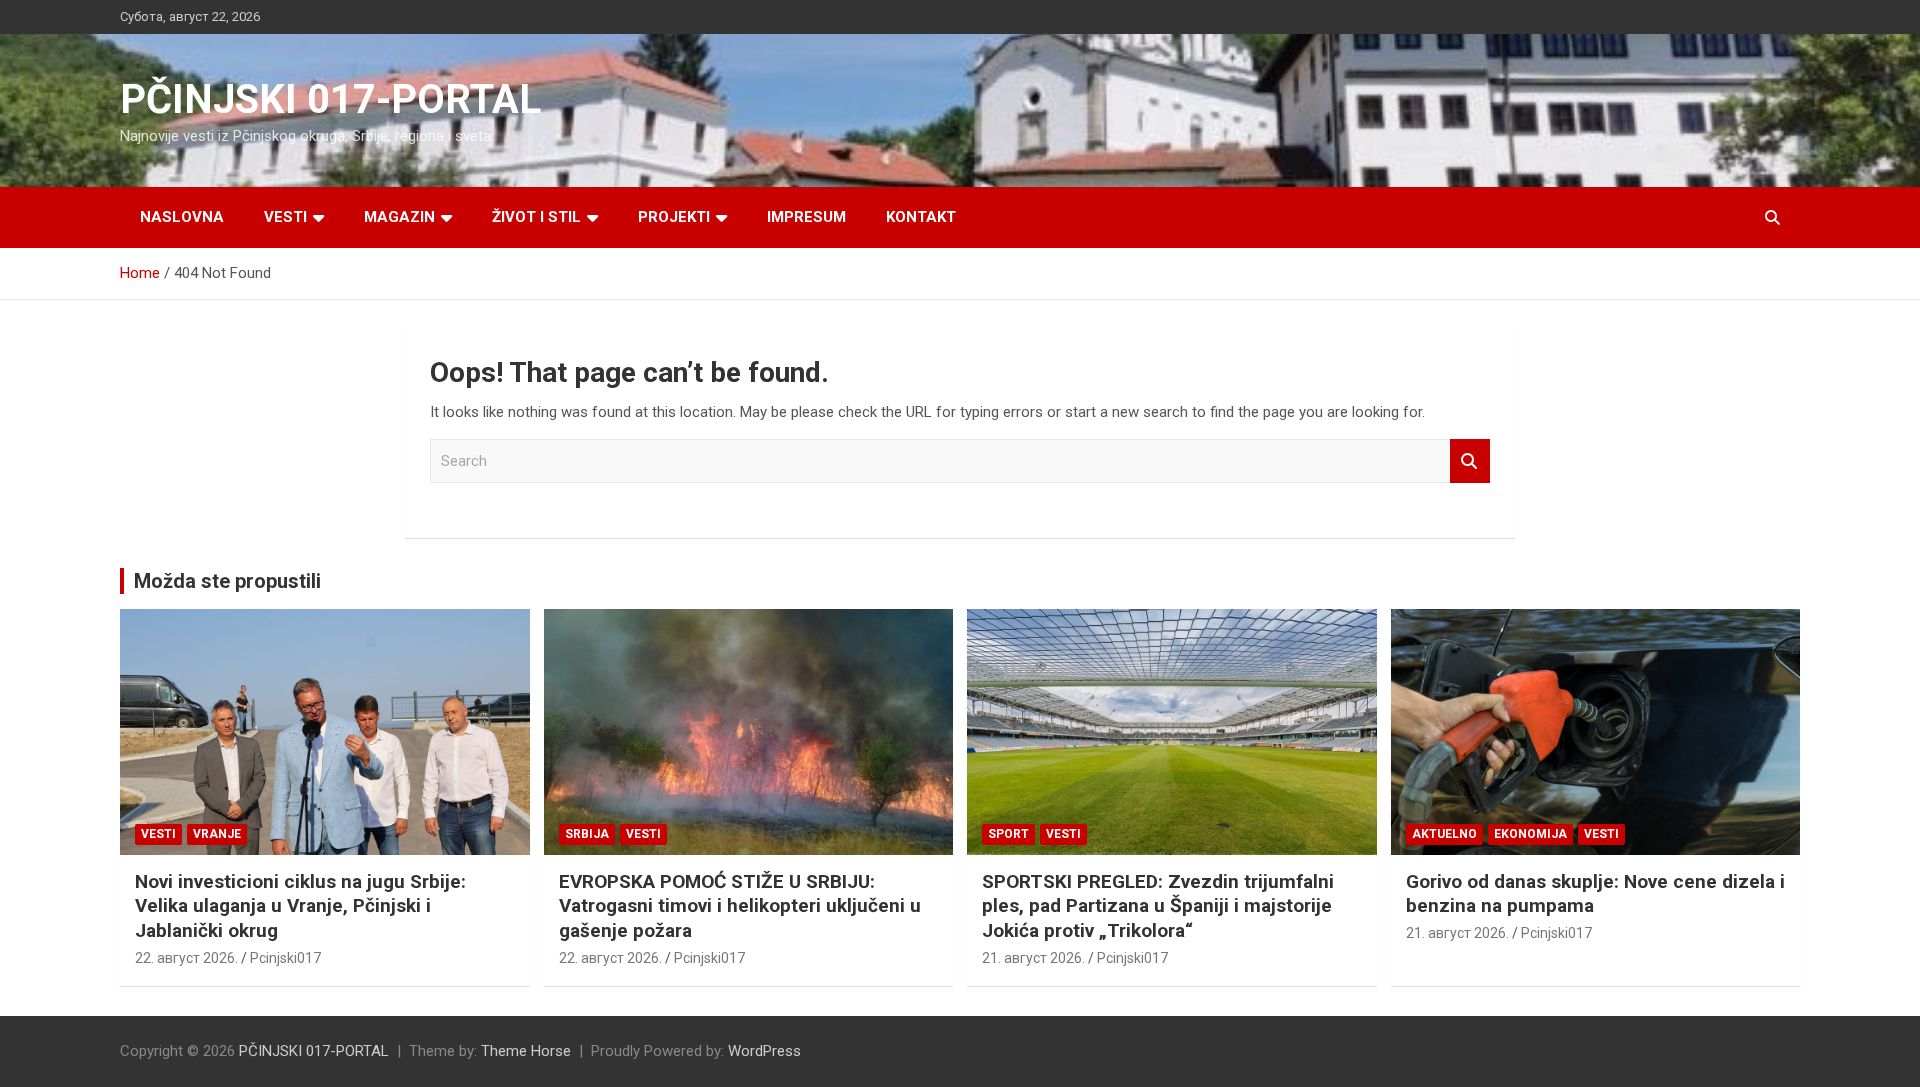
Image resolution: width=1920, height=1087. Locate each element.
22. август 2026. (186, 958)
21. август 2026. (1033, 958)
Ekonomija (1530, 834)
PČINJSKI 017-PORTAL (330, 99)
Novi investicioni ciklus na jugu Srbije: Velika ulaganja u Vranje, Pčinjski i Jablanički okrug (300, 906)
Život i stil (536, 217)
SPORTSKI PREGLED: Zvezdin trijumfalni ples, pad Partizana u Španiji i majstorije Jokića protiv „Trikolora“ (1158, 906)
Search (1470, 461)
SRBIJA (587, 834)
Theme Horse (526, 1051)
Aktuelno (1444, 834)
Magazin (399, 217)
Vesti (285, 217)
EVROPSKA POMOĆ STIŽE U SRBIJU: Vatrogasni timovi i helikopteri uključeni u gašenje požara (740, 906)
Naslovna (182, 217)
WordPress (764, 1051)
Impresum (806, 217)
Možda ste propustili (227, 581)
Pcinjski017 (285, 958)
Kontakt (921, 217)
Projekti (674, 217)
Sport (1008, 834)
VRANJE (217, 834)
